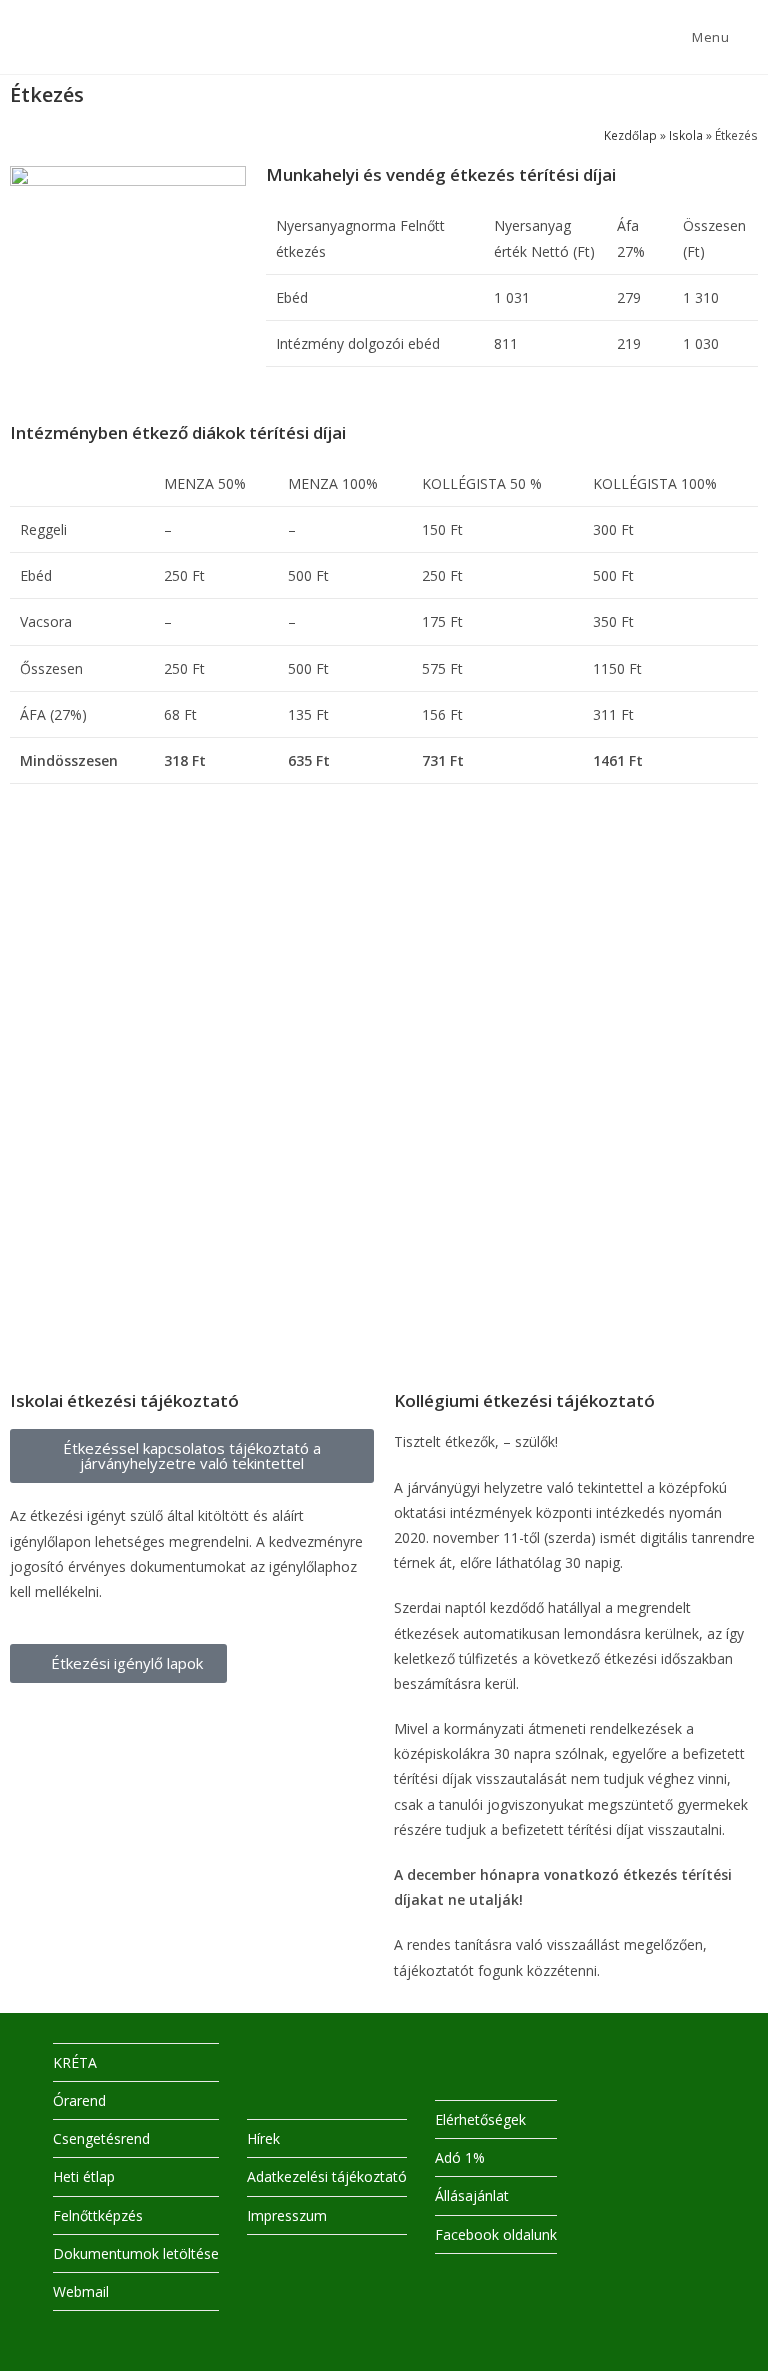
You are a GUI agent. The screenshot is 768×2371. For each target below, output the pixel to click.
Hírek (263, 2138)
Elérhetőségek (480, 2119)
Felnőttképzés (98, 2215)
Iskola (686, 135)
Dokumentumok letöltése (136, 2253)
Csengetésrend (101, 2138)
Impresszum (287, 2215)
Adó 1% (460, 2157)
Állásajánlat (472, 2195)
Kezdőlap (630, 135)
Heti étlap (84, 2176)
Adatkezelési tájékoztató (327, 2176)
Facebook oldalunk (496, 2234)
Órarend (79, 2100)
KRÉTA (75, 2062)
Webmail (81, 2291)
